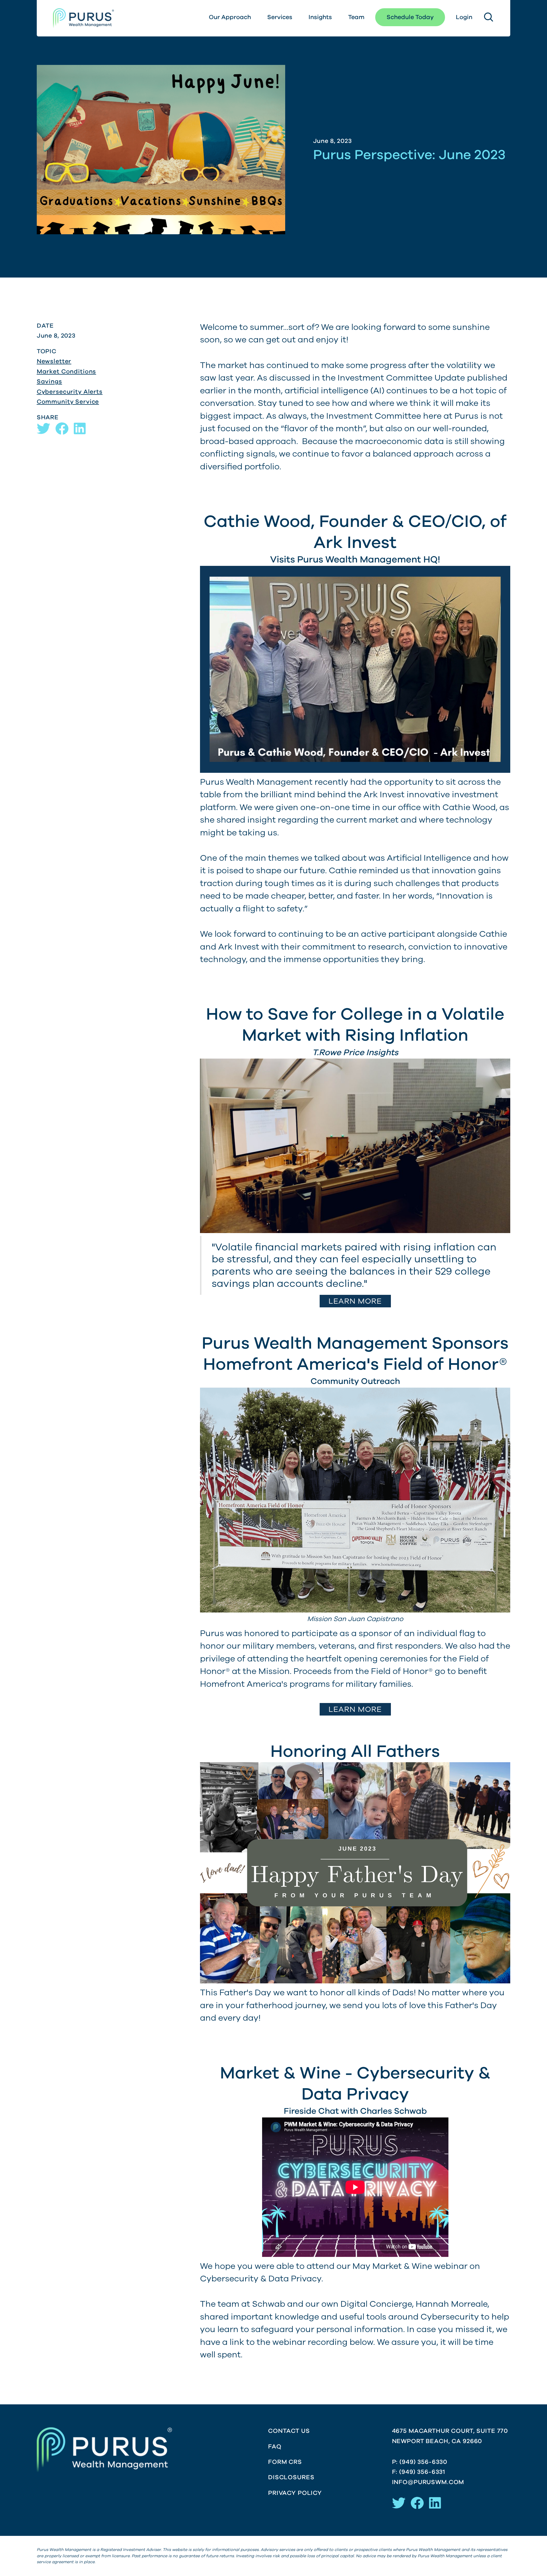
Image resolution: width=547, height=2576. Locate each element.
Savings (49, 381)
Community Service (68, 402)
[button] (464, 17)
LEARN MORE (355, 1301)
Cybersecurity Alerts (70, 392)
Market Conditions (67, 371)
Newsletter (54, 361)
